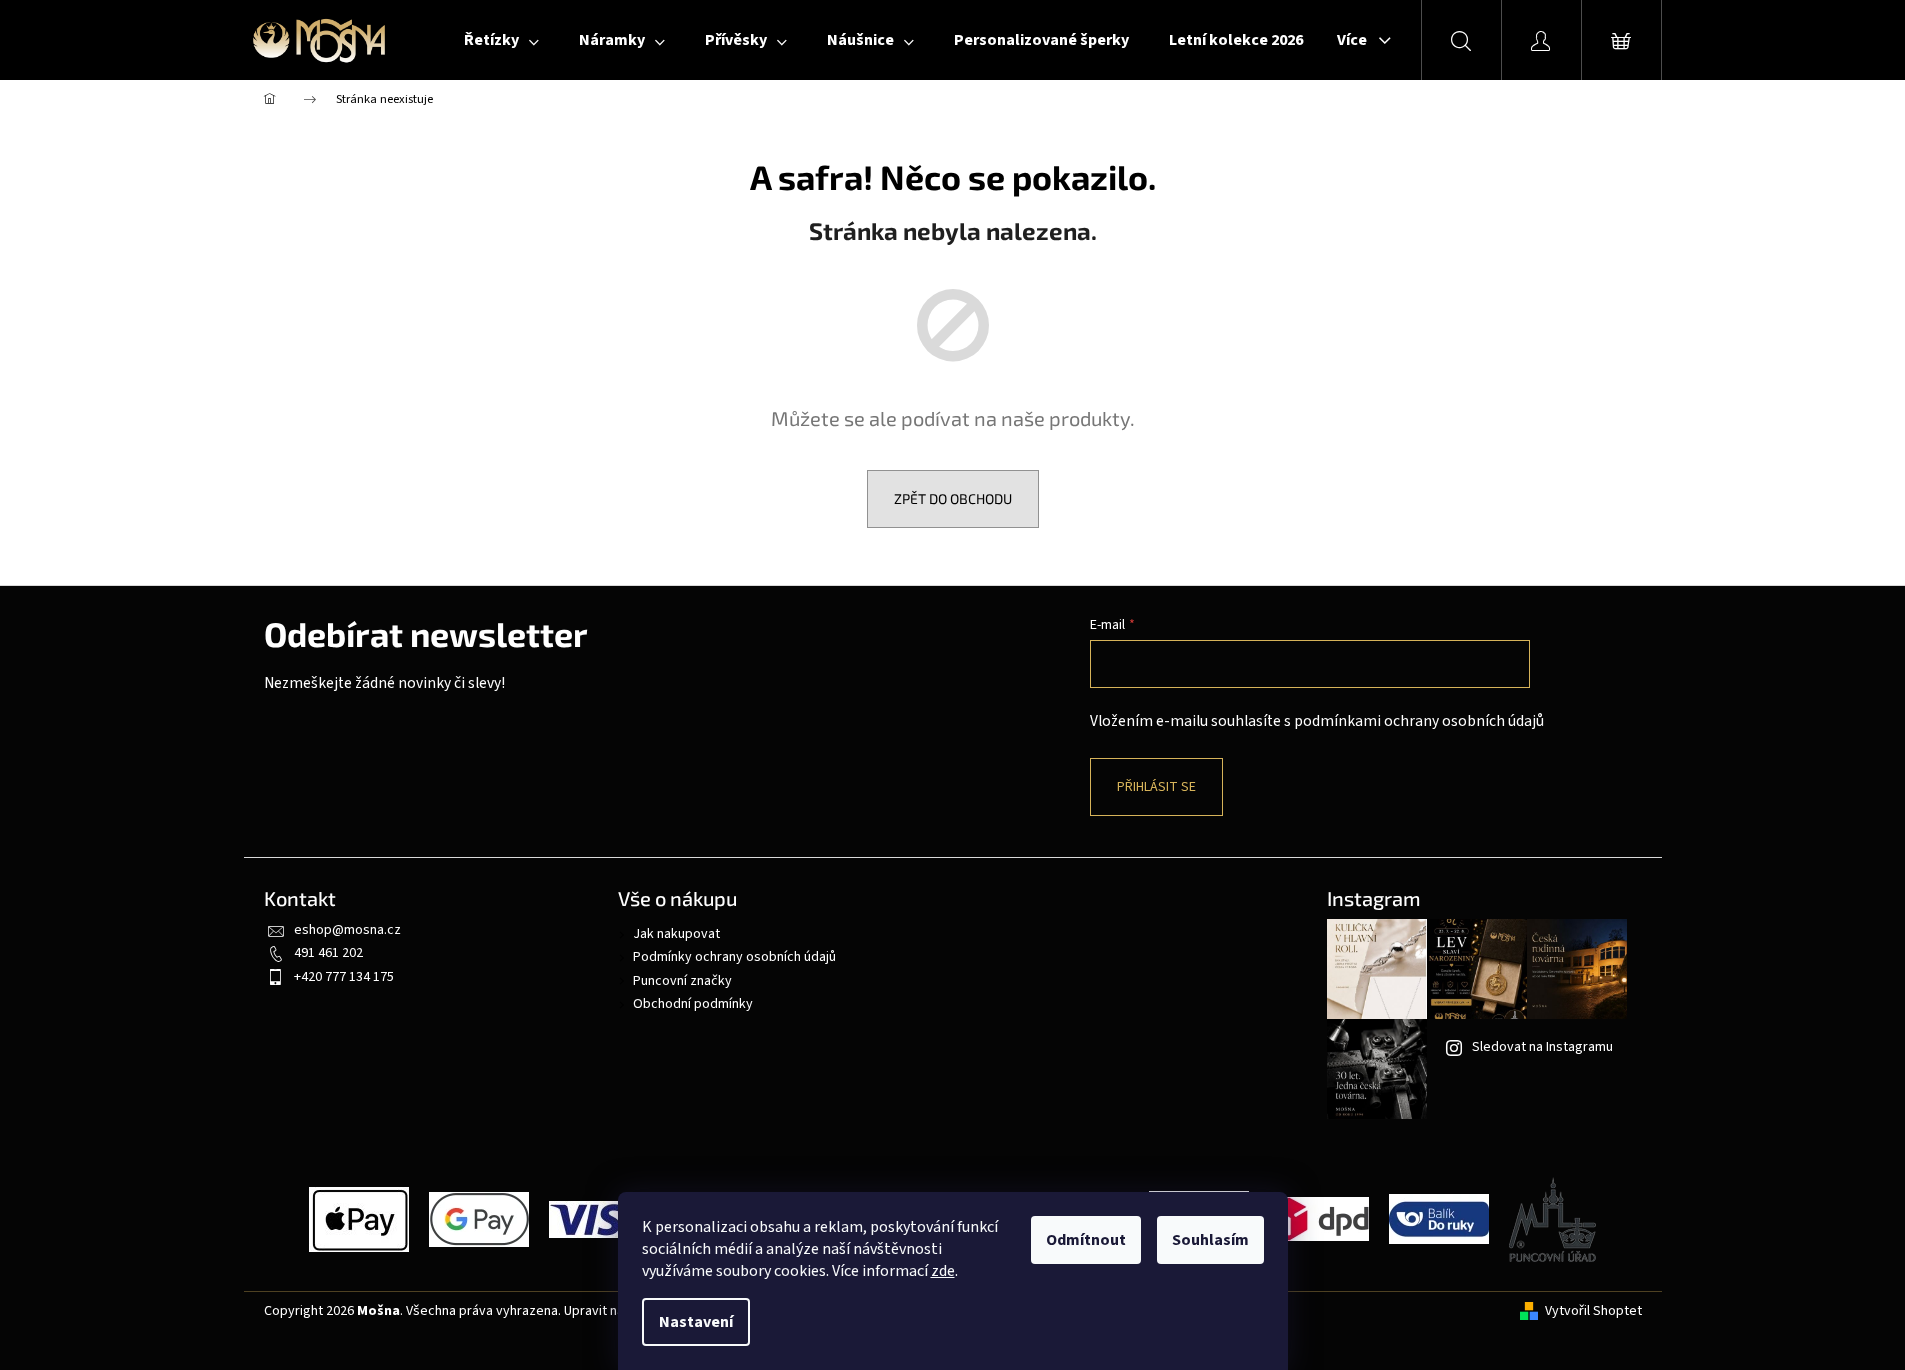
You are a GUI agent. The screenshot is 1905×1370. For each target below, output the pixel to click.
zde (943, 1271)
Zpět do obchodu (953, 498)
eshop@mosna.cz (347, 930)
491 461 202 (328, 953)
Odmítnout (1086, 1240)
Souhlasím (1210, 1240)
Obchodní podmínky (693, 1004)
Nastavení (696, 1322)
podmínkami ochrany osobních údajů (1419, 721)
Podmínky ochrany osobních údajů (734, 957)
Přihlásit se (1156, 787)
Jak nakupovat (676, 934)
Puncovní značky (682, 981)
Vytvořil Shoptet (1593, 1311)
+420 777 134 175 (344, 977)
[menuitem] (501, 40)
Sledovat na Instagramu (1542, 1047)
